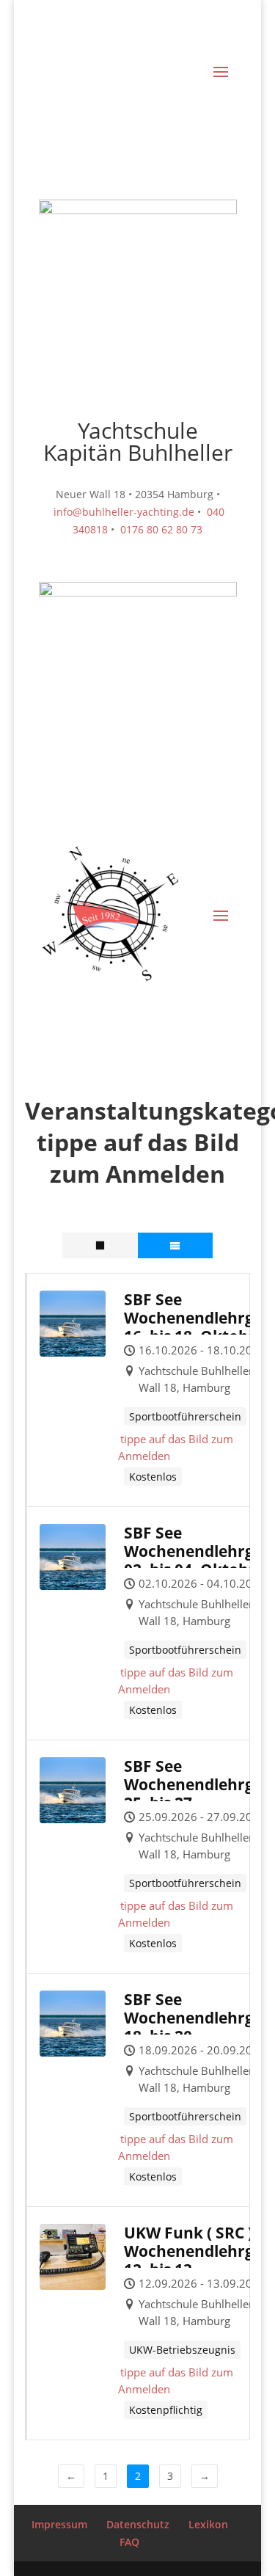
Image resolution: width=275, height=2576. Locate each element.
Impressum (59, 2524)
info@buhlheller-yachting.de (124, 512)
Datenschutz (138, 2524)
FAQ (129, 2542)
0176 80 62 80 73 (161, 529)
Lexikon (208, 2524)
